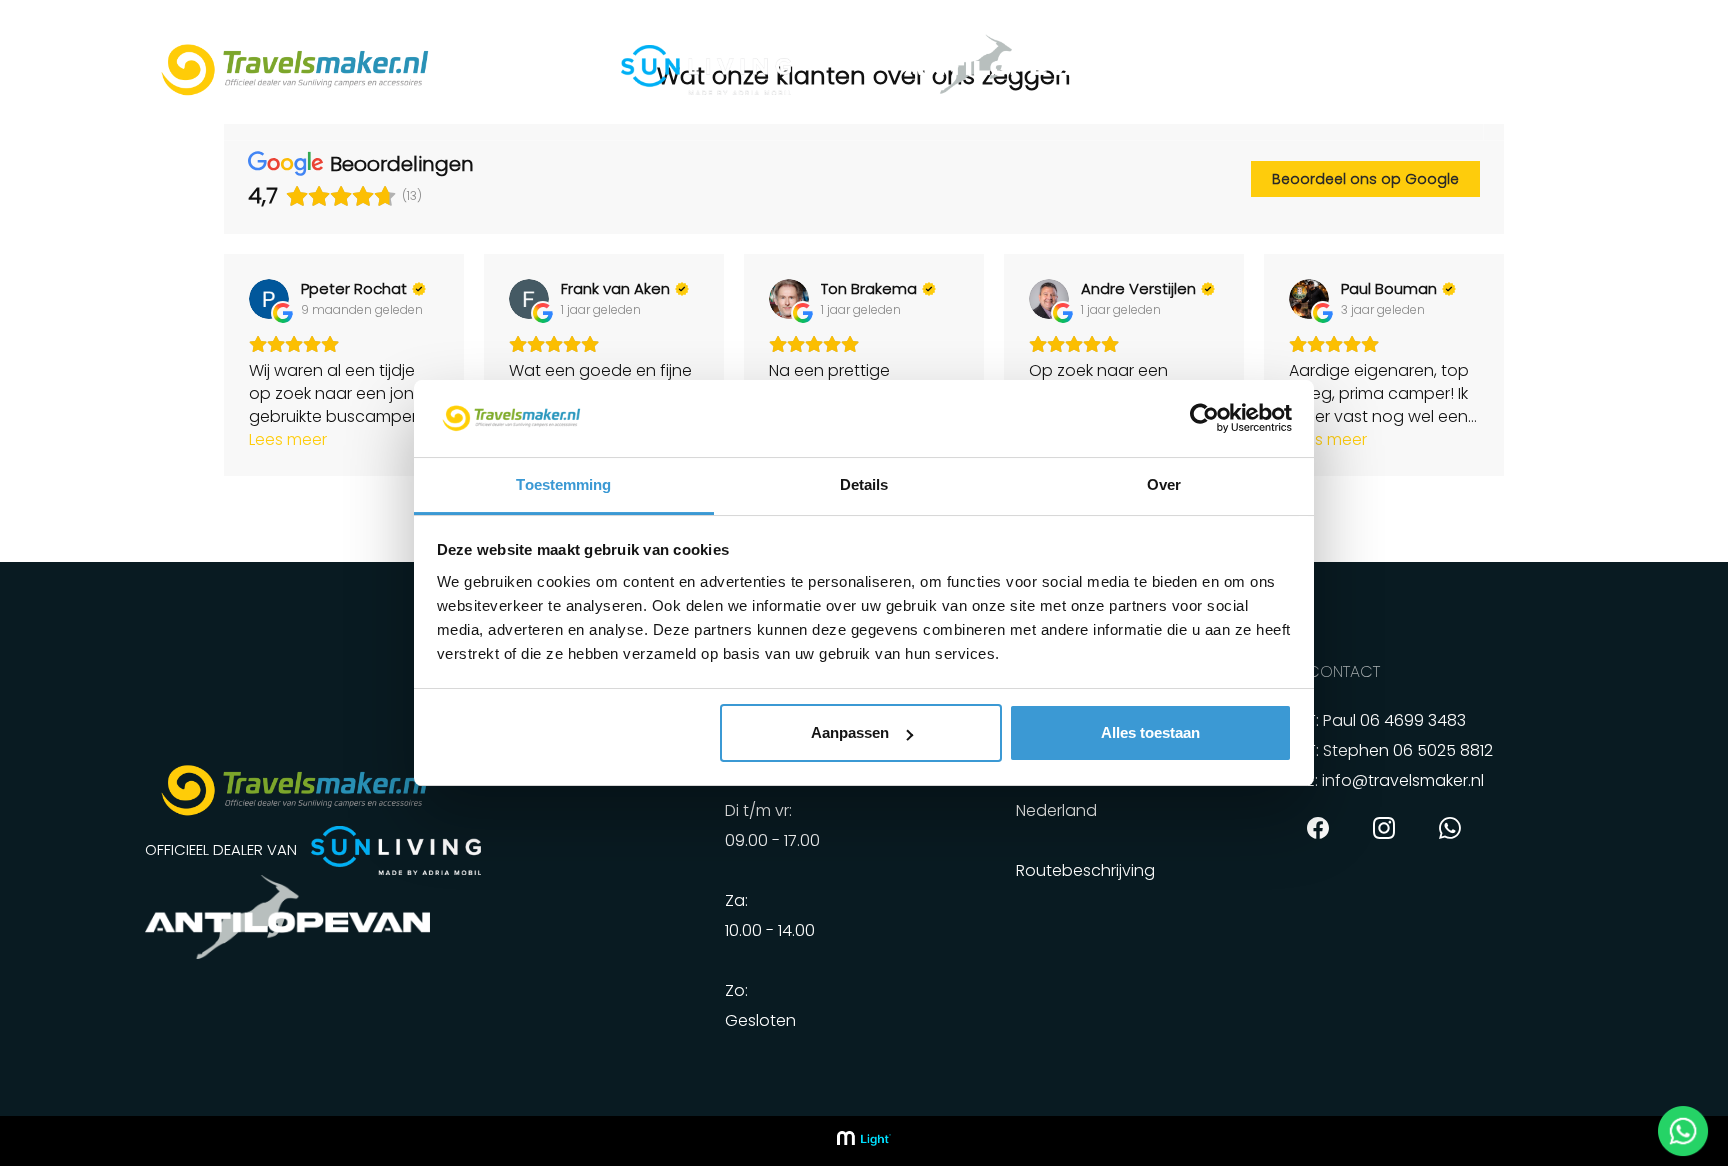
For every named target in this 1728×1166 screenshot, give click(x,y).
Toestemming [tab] (563, 484)
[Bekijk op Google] (269, 299)
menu (1575, 69)
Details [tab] (864, 484)
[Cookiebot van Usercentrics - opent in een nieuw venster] (1204, 419)
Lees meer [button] (288, 439)
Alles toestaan (1150, 732)
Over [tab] (1164, 484)
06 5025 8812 (1443, 750)
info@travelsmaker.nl (1403, 780)
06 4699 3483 (1413, 720)
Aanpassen (850, 732)
